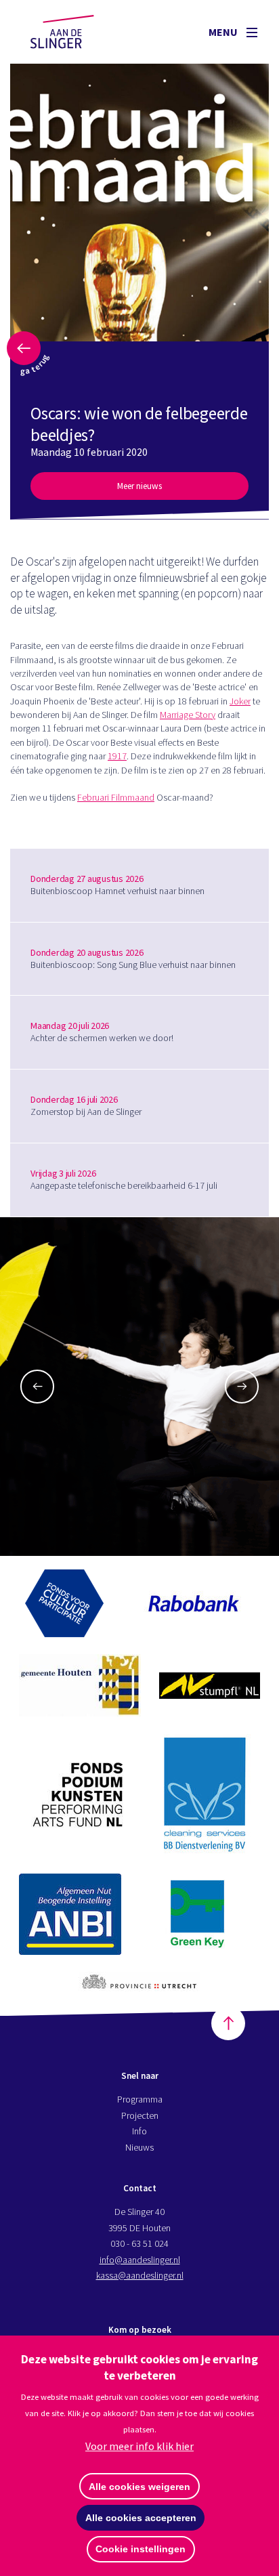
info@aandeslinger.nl (140, 2260)
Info (139, 2131)
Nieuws (139, 2147)
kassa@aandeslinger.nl (140, 2275)
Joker (240, 701)
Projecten (140, 2115)
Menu (224, 32)
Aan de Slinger (75, 32)
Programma (140, 2099)
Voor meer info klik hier (139, 2446)
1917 (117, 756)
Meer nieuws (139, 486)
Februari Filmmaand (116, 797)
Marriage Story (188, 715)
